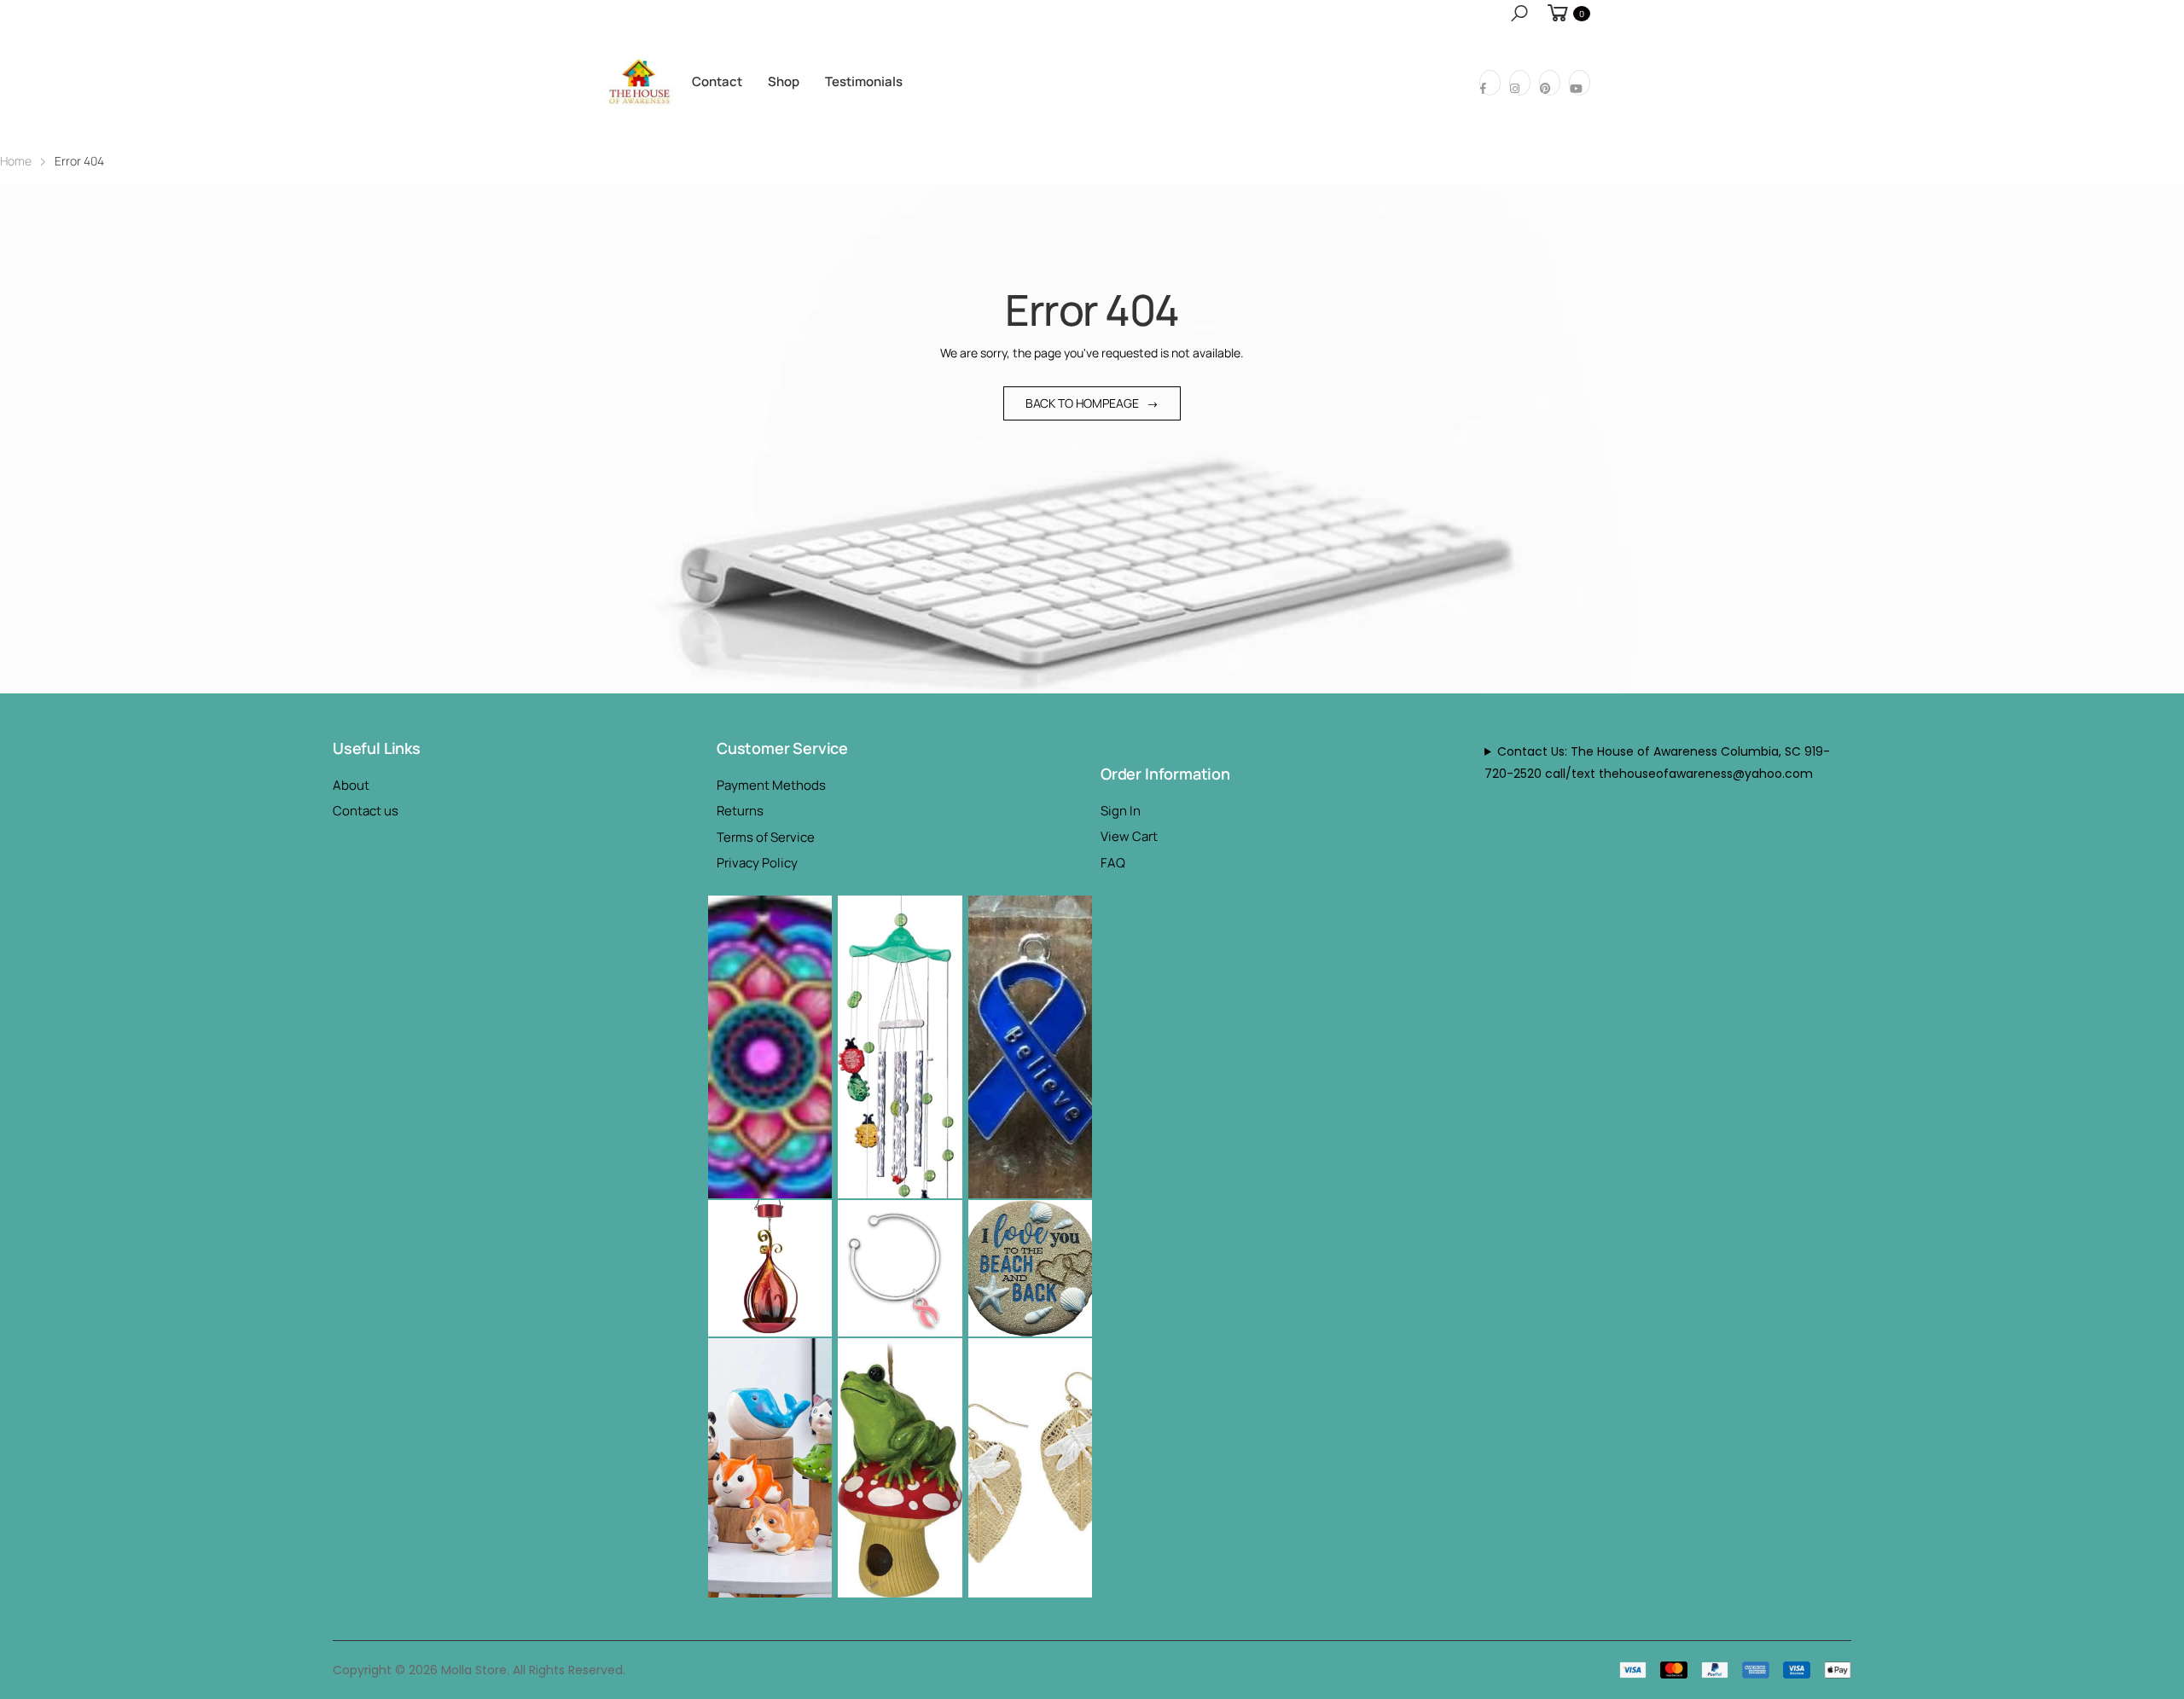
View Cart (1129, 836)
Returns (740, 811)
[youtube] (1580, 83)
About (351, 785)
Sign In (1121, 811)
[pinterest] (1550, 83)
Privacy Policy (757, 863)
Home (16, 161)
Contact (717, 81)
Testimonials (864, 81)
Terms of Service (766, 837)
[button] (1519, 13)
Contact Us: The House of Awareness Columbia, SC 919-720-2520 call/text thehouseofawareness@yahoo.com (1657, 763)
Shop (784, 81)
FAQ (1113, 863)
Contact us (366, 811)
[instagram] (1520, 83)
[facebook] (1490, 83)
